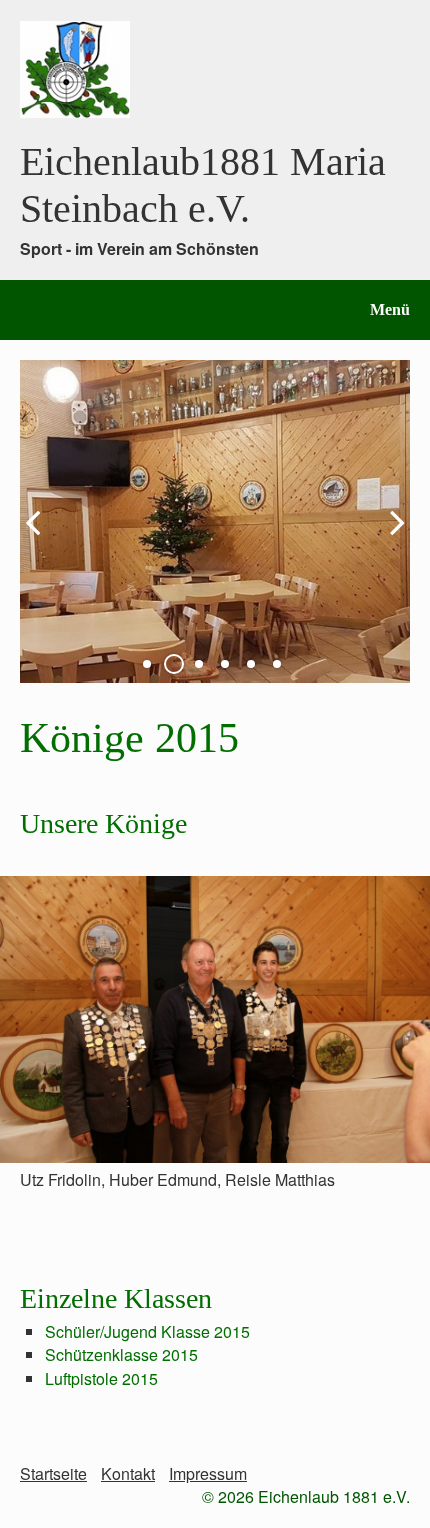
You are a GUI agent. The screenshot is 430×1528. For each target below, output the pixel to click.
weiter (390, 538)
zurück (40, 538)
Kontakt (128, 1473)
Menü (390, 309)
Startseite (53, 1473)
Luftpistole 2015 (101, 1378)
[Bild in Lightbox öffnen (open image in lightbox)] (215, 1019)
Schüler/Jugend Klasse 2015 (147, 1331)
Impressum (208, 1473)
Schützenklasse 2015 (121, 1354)
